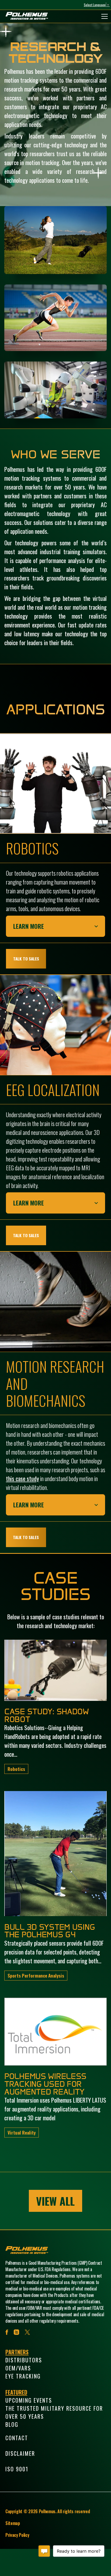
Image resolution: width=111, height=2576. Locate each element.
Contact (17, 2438)
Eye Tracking (23, 2376)
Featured (16, 2392)
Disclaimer (20, 2453)
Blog (12, 2424)
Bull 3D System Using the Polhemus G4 (50, 1931)
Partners (17, 2352)
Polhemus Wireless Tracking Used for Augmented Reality (45, 2084)
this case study (22, 1478)
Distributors (24, 2360)
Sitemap (13, 2523)
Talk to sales (26, 1236)
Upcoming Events (29, 2400)
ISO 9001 (17, 2469)
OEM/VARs (18, 2368)
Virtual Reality (22, 2132)
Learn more (29, 926)
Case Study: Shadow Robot (47, 1715)
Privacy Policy (17, 2535)
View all (56, 2201)
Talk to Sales (26, 959)
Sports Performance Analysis (36, 1975)
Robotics (16, 1769)
